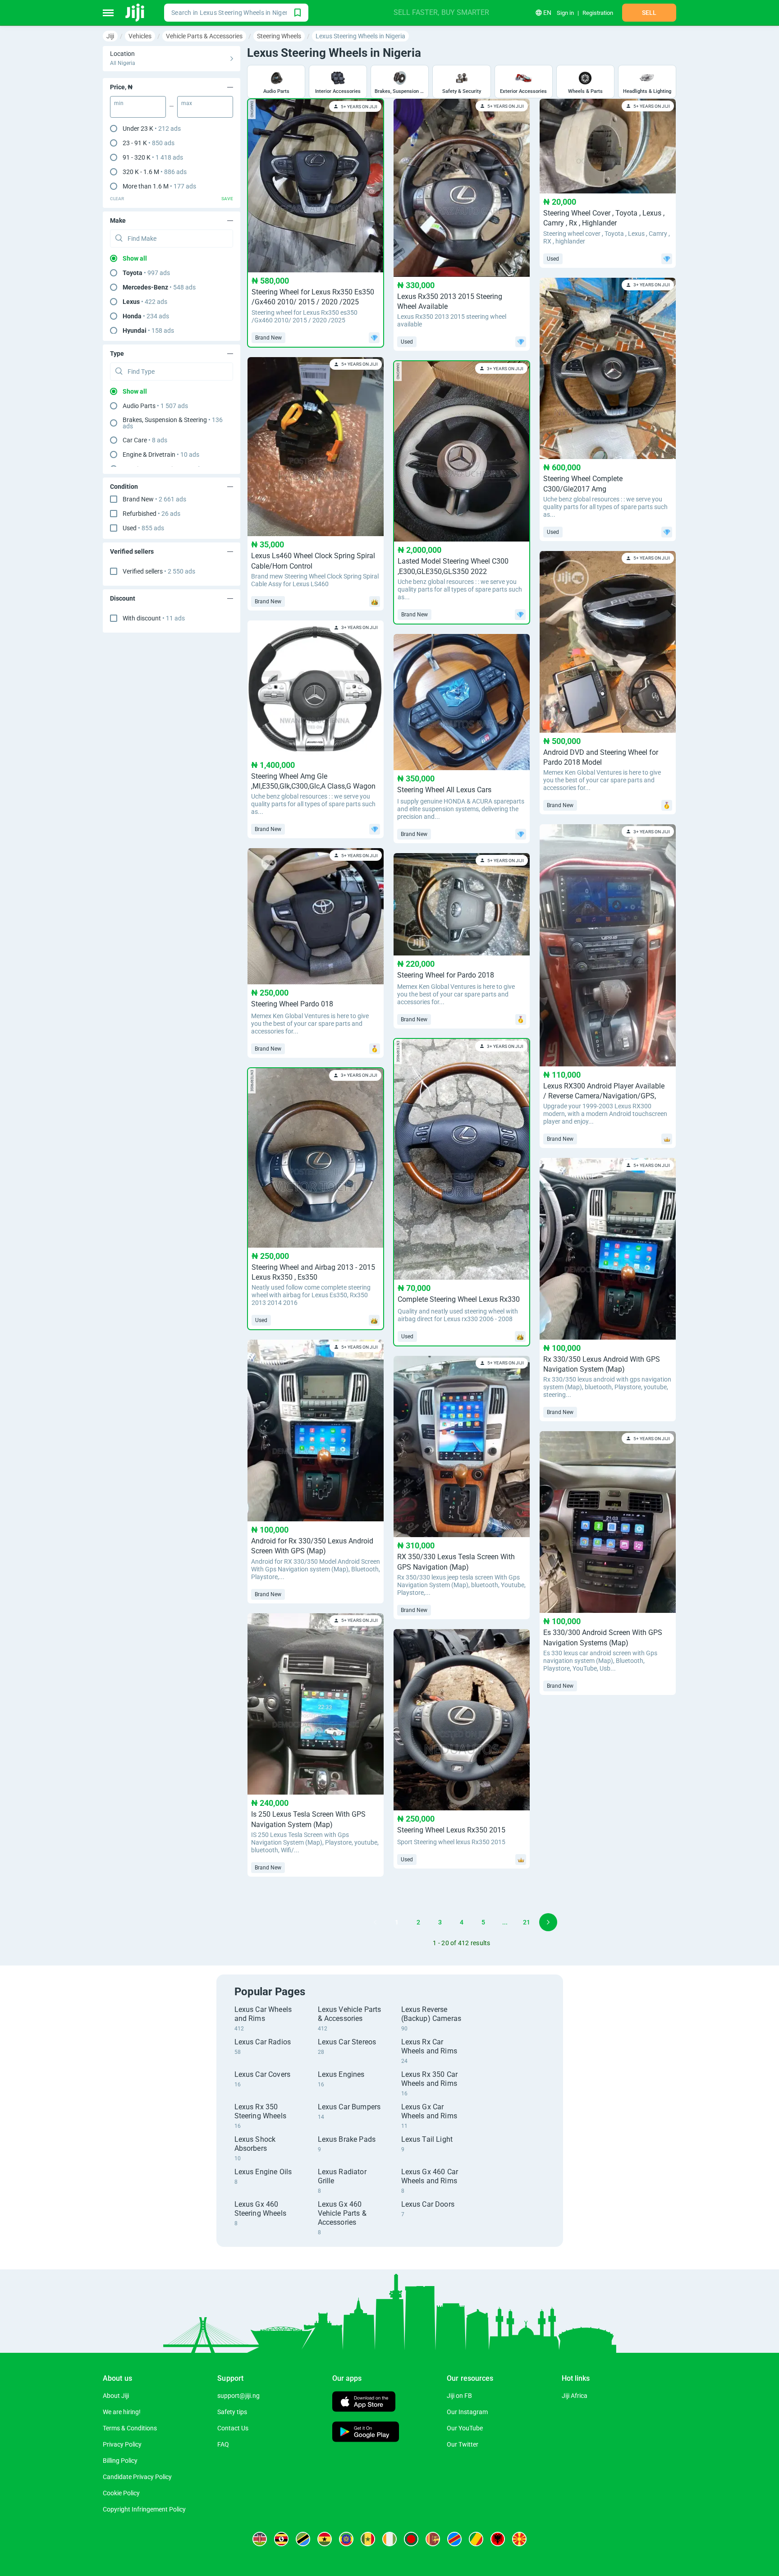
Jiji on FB (459, 2396)
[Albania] (498, 2539)
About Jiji (116, 2396)
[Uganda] (281, 2539)
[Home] (135, 13)
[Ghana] (325, 2539)
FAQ (223, 2444)
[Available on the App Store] (364, 2403)
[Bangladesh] (411, 2539)
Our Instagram (467, 2412)
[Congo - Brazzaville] (476, 2539)
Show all (135, 258)
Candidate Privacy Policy (137, 2477)
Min (119, 103)
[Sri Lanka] (433, 2539)
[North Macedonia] (519, 2539)
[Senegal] (368, 2539)
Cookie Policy (121, 2493)
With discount (154, 618)
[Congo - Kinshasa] (454, 2539)
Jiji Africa (575, 2396)
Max (187, 103)
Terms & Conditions (130, 2428)
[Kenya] (260, 2539)
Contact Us (233, 2428)
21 (527, 1922)
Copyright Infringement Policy (144, 2509)
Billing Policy (120, 2461)
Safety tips (232, 2412)
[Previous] (375, 1922)
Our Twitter (463, 2444)
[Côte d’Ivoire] (389, 2539)
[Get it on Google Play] (366, 2433)
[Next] (548, 1922)
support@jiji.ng (238, 2396)
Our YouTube (465, 2428)
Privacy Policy (122, 2444)
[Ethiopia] (346, 2539)
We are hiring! (122, 2412)
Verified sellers (159, 571)
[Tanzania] (303, 2539)
